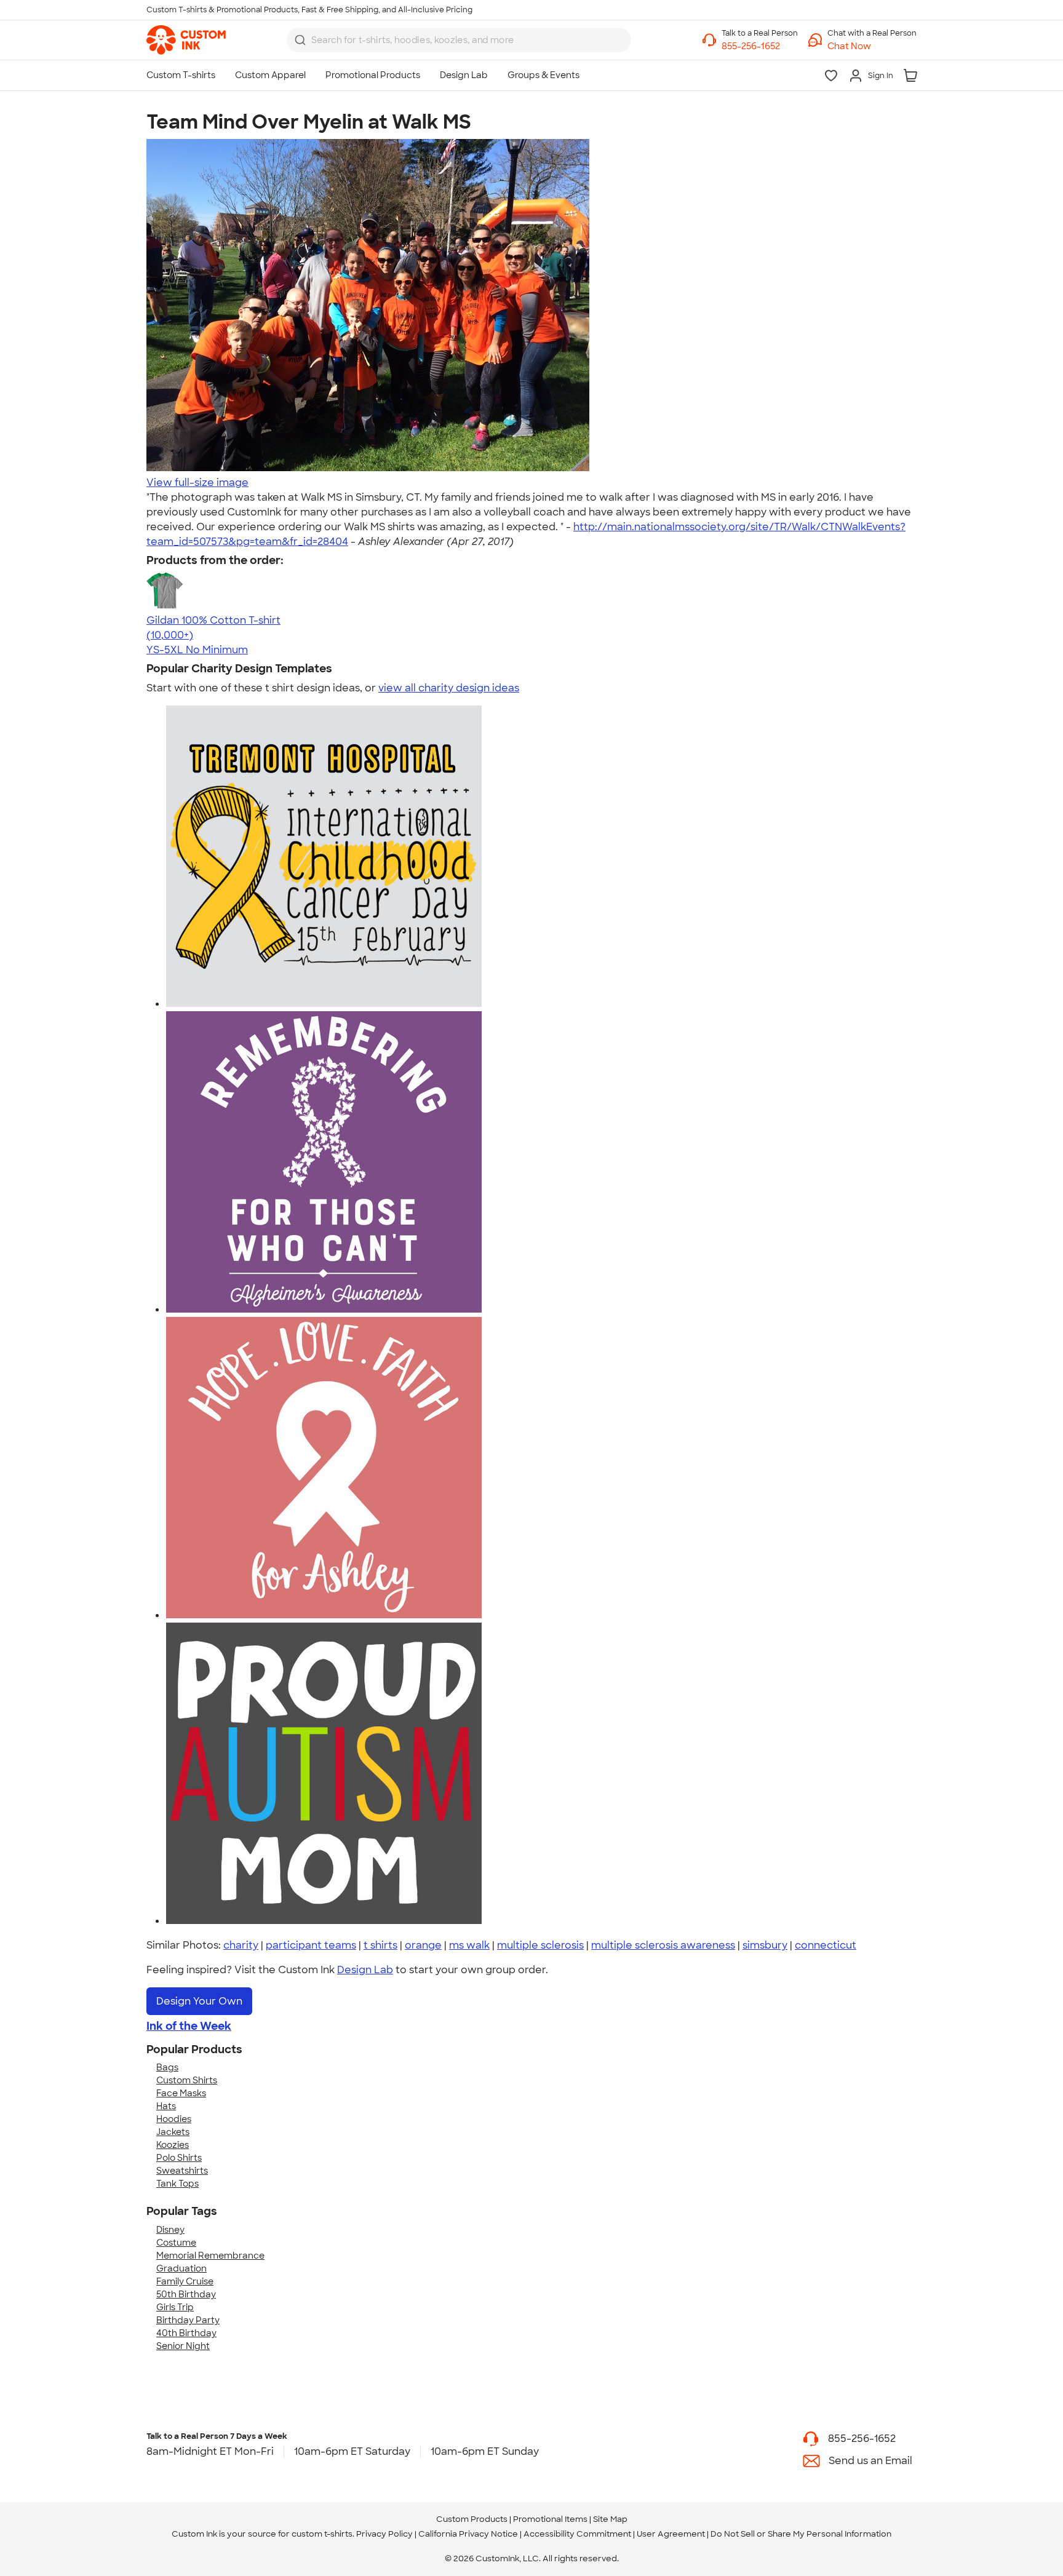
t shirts (380, 1945)
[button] (872, 46)
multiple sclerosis (540, 1945)
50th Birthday (186, 2294)
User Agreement (671, 2534)
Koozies (173, 2145)
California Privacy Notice (468, 2534)
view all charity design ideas (449, 688)
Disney (170, 2230)
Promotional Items (550, 2519)
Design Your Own (199, 2001)
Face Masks (181, 2093)
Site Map (610, 2519)
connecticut (826, 1945)
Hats (166, 2106)
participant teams (311, 1945)
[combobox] (459, 40)
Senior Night (183, 2346)
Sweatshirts (182, 2171)
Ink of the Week (189, 2026)
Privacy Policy (384, 2534)
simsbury (765, 1945)
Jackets (173, 2132)
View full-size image (197, 483)
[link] (186, 40)
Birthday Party (188, 2320)
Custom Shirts (187, 2080)
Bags (167, 2067)
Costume (176, 2243)
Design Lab (365, 1970)
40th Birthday (186, 2333)
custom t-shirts (322, 2534)
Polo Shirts (179, 2158)
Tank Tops (177, 2184)
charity (241, 1945)
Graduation (181, 2268)
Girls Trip (175, 2307)
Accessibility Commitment (577, 2534)
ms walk (469, 1945)
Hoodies (174, 2119)
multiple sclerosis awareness (663, 1945)
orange (423, 1945)
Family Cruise (185, 2281)
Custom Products (472, 2519)
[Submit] (300, 40)
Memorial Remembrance (210, 2256)
